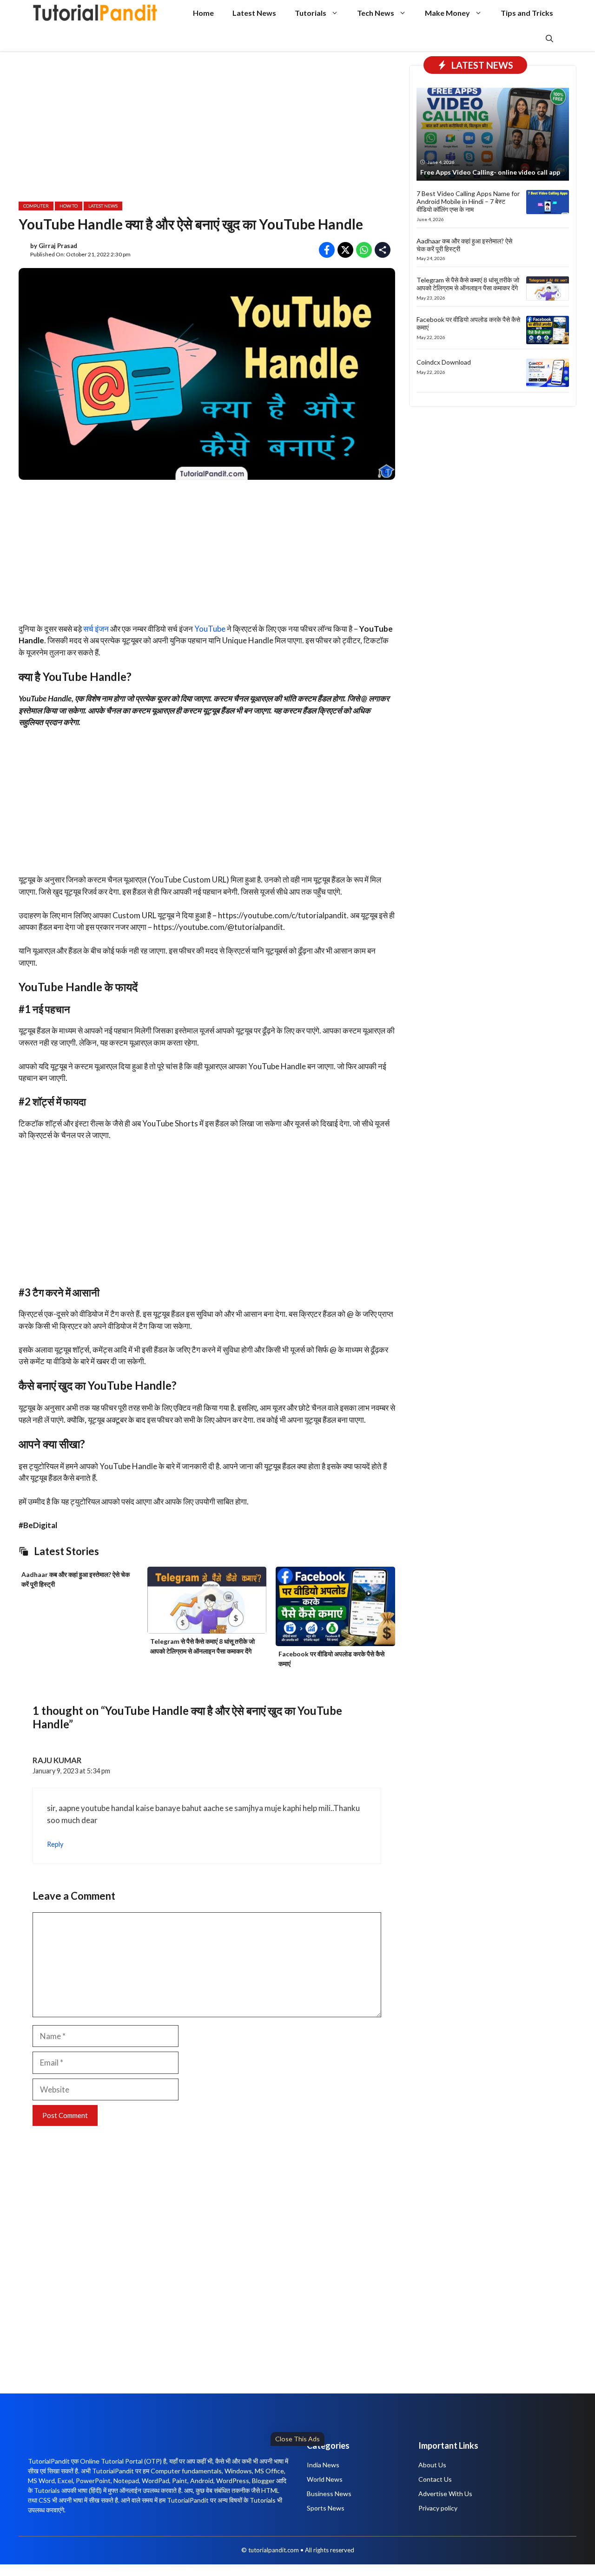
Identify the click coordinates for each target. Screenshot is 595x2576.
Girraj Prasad (58, 246)
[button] (549, 38)
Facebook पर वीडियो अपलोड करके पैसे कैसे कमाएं (468, 323)
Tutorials (311, 13)
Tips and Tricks (527, 13)
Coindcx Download (444, 362)
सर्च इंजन (96, 629)
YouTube (210, 629)
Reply (55, 1844)
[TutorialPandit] (95, 13)
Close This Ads (297, 2439)
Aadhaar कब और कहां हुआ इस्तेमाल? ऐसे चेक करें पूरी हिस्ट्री (464, 244)
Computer (36, 206)
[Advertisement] (284, 2509)
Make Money (447, 13)
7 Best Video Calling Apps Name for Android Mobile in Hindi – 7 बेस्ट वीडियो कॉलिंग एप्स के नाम (468, 201)
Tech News (376, 13)
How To (69, 206)
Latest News (254, 13)
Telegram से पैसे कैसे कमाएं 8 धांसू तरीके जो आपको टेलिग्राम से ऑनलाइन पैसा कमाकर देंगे (468, 284)
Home (203, 13)
